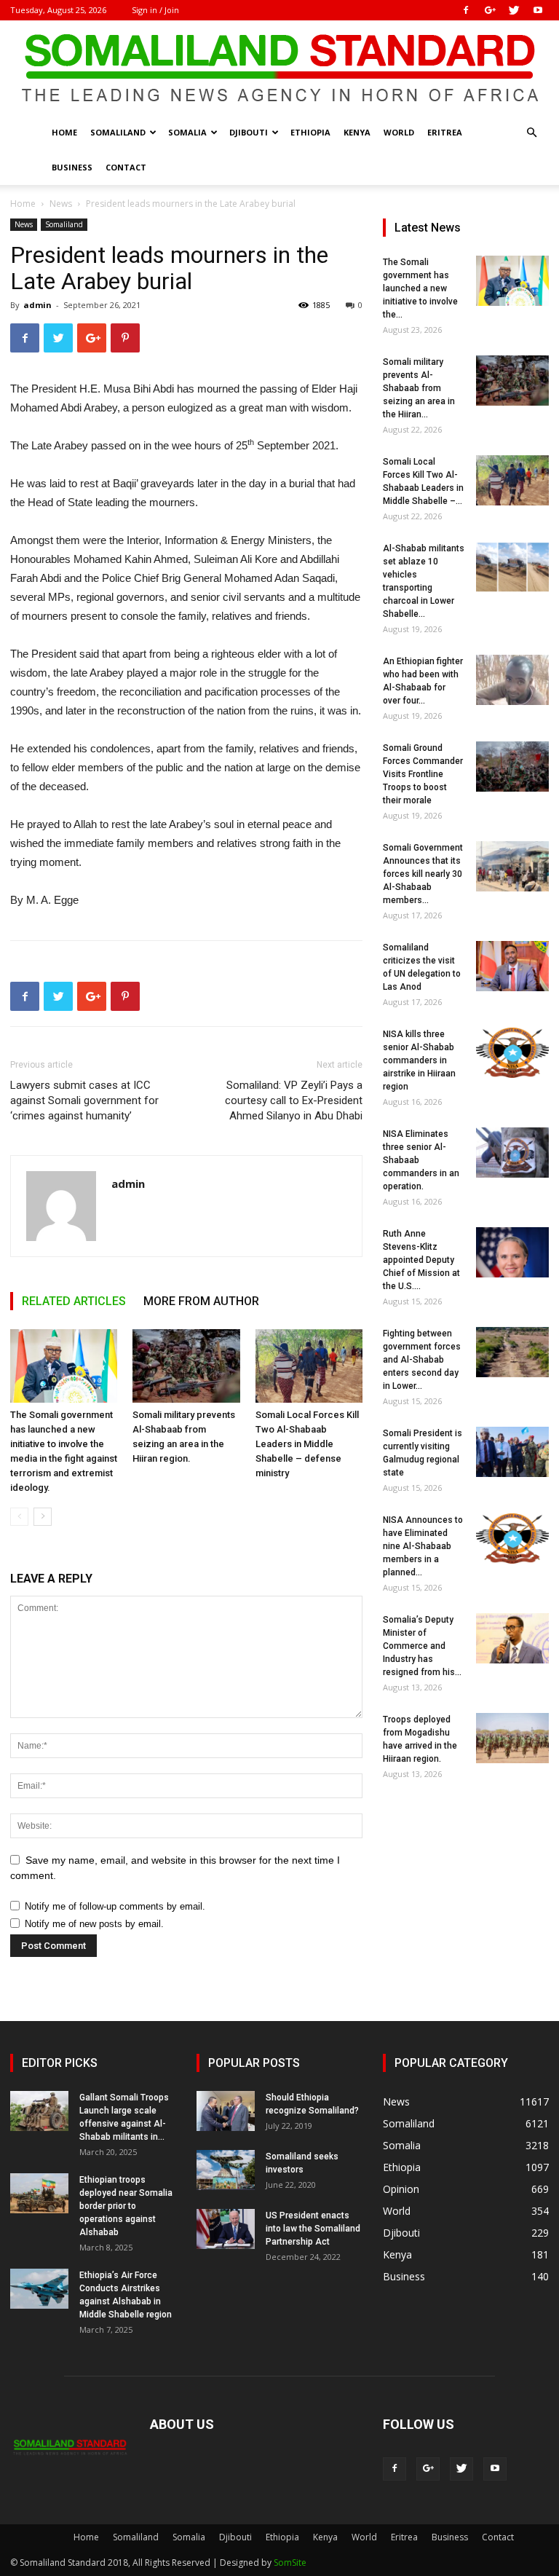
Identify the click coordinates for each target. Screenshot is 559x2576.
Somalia (187, 132)
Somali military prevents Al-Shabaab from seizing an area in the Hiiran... (419, 388)
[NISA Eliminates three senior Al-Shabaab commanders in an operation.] (512, 1153)
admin (37, 305)
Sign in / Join (155, 10)
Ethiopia (310, 132)
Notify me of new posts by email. (94, 1924)
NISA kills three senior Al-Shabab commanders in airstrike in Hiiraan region (419, 1060)
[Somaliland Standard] (279, 68)
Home (64, 132)
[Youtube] (538, 10)
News (61, 204)
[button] (531, 133)
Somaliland (118, 132)
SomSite (290, 2563)
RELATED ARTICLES (74, 1301)
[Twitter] (514, 10)
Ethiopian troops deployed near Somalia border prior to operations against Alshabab (126, 2206)
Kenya (357, 132)
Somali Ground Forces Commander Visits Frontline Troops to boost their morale (423, 774)
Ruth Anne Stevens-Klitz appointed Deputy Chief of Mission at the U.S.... (421, 1260)
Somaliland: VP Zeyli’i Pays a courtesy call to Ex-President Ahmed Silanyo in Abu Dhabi (294, 1100)
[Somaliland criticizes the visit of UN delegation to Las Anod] (512, 966)
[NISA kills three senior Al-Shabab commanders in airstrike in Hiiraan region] (512, 1053)
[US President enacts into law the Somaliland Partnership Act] (226, 2229)
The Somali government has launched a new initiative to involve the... (420, 288)
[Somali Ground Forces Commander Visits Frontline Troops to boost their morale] (512, 767)
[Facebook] (466, 10)
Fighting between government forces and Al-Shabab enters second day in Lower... (422, 1360)
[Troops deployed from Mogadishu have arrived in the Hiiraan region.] (512, 1738)
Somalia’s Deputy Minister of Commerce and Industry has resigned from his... (422, 1646)
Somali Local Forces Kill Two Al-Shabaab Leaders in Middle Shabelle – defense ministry (307, 1444)
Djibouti (249, 132)
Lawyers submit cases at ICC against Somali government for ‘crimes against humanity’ (84, 1100)
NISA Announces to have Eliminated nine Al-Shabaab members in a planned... (423, 1546)
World (399, 132)
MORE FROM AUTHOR (201, 1301)
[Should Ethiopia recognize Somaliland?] (226, 2111)
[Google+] (490, 10)
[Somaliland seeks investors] (226, 2170)
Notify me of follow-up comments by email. (115, 1906)
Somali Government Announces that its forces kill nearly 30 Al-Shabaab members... (423, 874)
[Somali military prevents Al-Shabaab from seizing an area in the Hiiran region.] (186, 1366)
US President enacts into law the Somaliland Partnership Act (313, 2229)
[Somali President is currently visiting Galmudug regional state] (512, 1452)
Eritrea (445, 132)
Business (72, 167)
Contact (126, 167)
